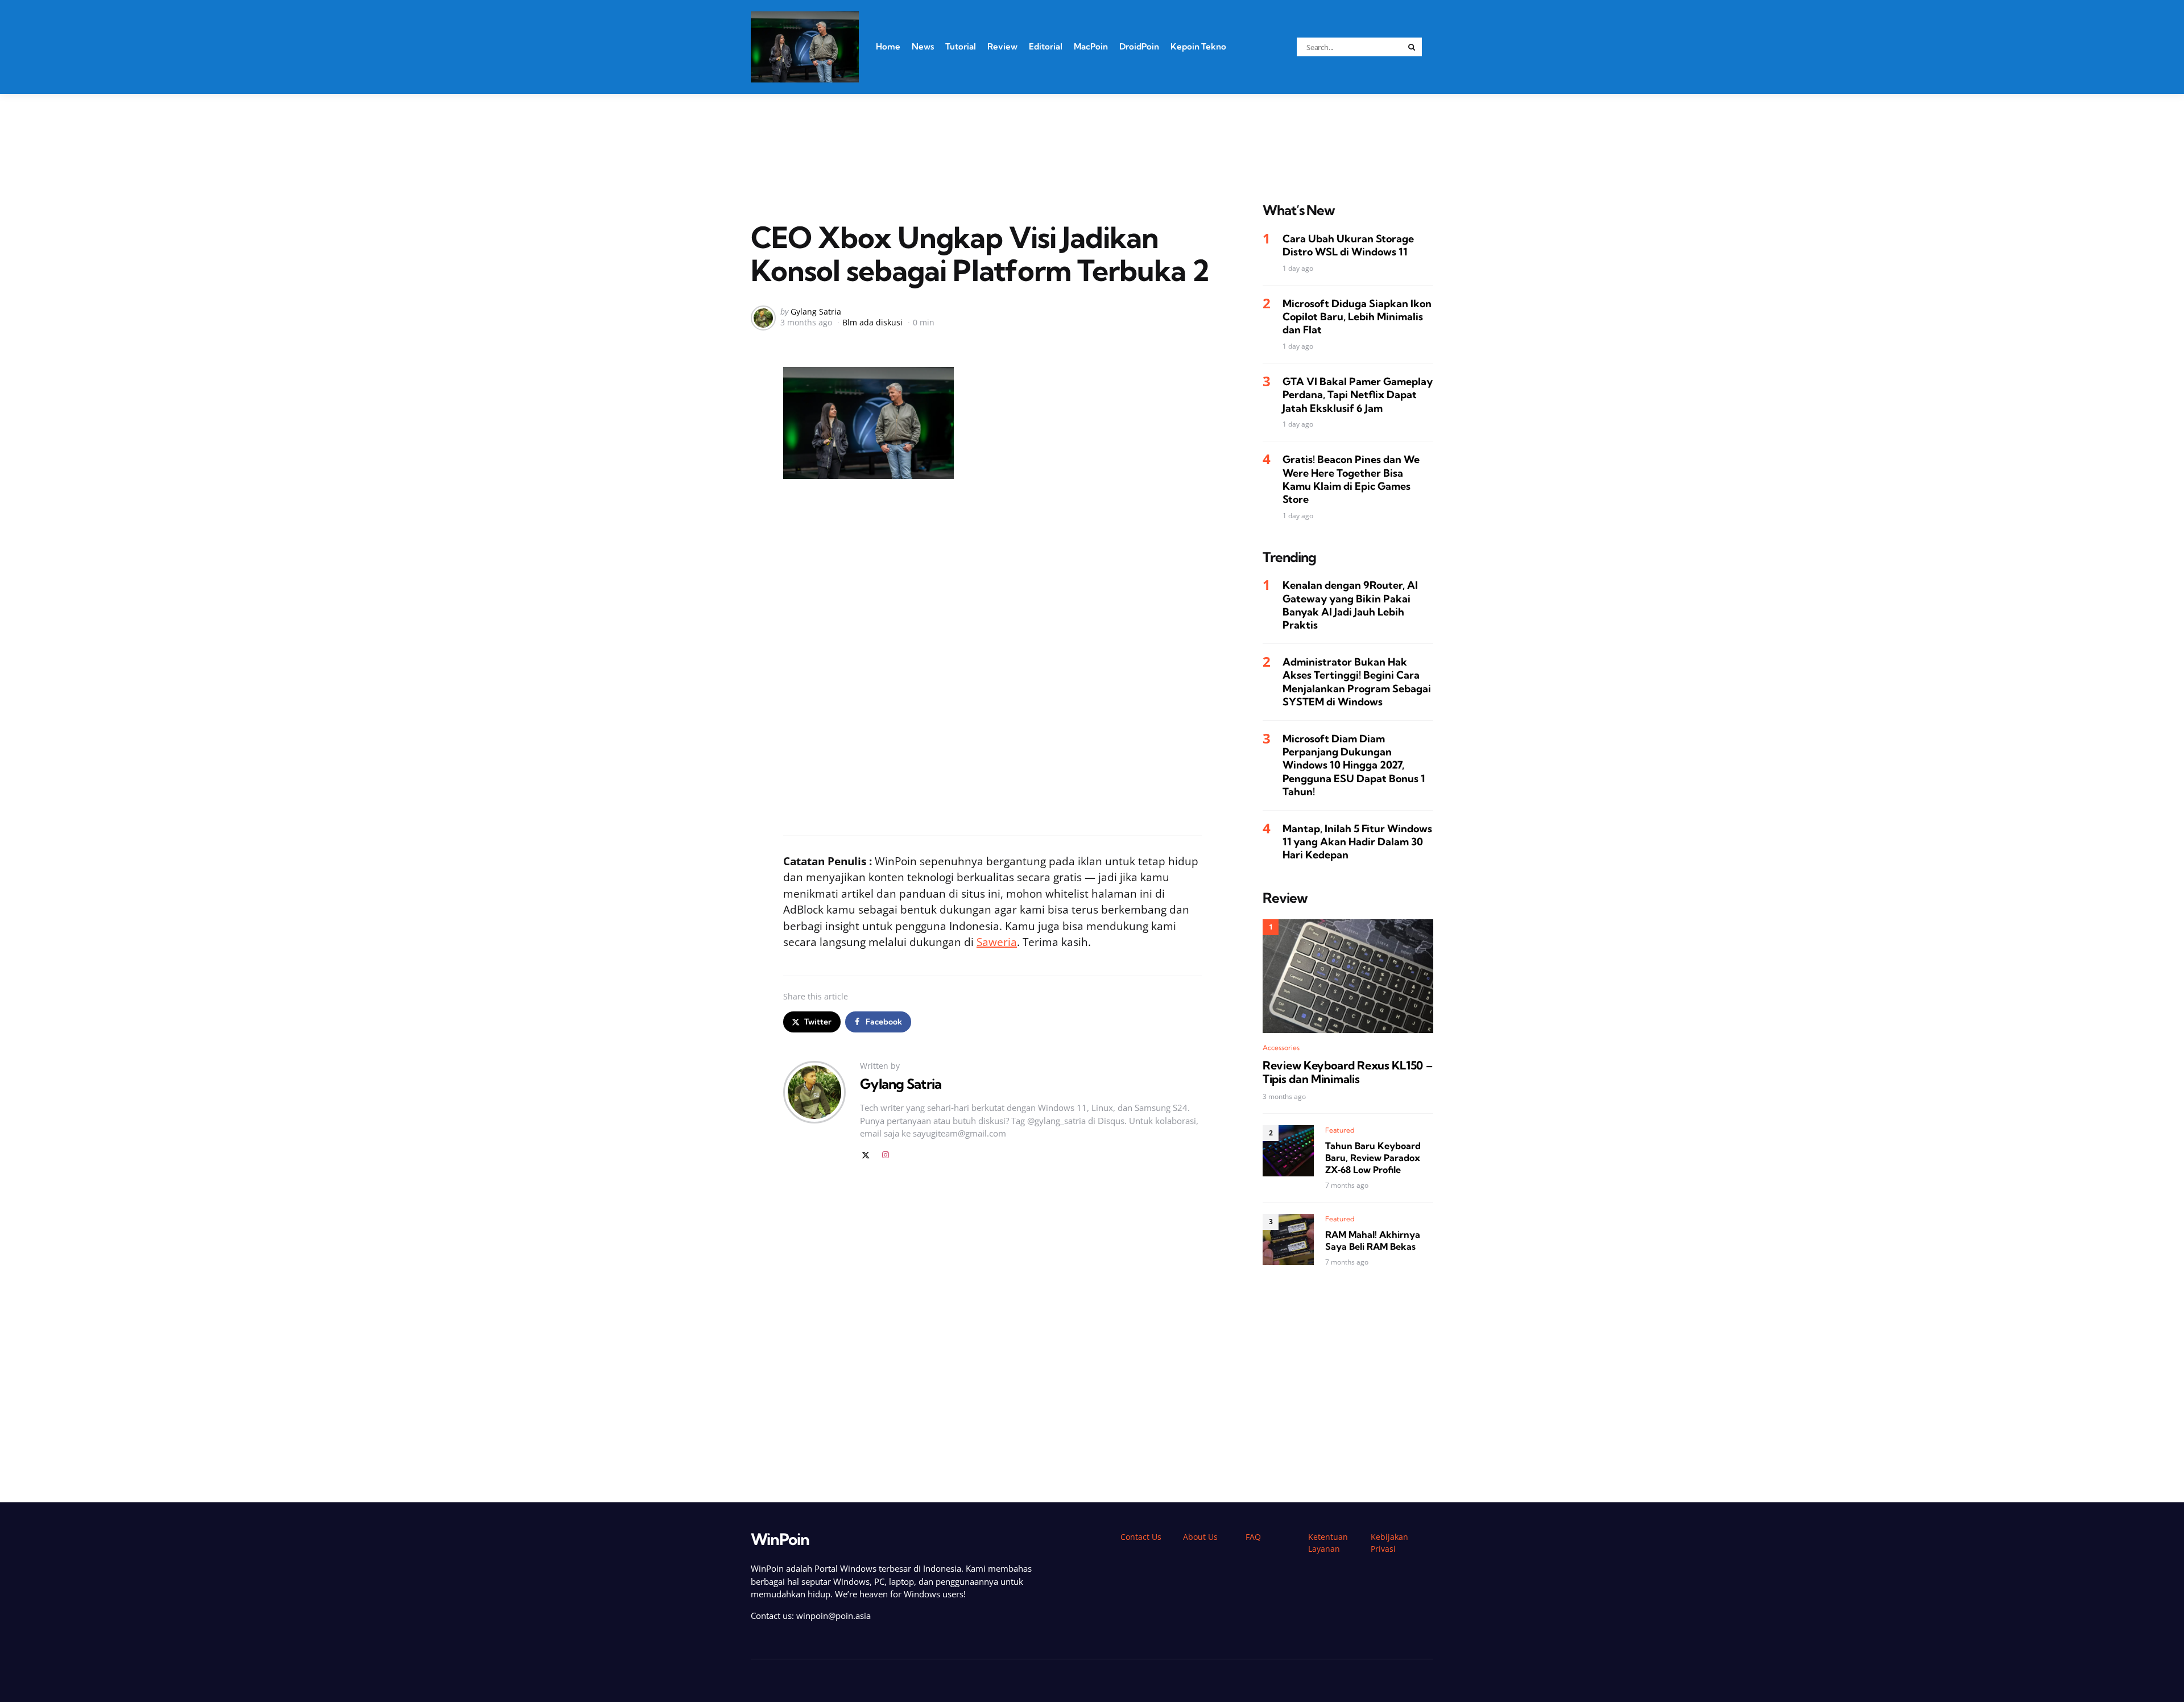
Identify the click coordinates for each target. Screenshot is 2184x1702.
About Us (1200, 1537)
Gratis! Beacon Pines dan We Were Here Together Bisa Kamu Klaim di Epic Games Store (1351, 479)
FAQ (1253, 1537)
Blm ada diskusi (872, 322)
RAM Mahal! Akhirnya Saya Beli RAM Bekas (1373, 1240)
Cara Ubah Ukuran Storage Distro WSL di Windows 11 (1348, 245)
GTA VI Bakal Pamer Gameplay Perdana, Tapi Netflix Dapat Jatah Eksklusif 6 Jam (1358, 395)
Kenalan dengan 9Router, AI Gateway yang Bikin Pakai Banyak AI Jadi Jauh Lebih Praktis (1350, 605)
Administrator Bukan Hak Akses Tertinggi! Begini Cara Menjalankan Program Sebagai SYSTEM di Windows (1357, 682)
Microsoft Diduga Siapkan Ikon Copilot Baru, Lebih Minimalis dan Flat (1357, 316)
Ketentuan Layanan (1328, 1543)
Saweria (997, 942)
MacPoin (1091, 46)
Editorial (1046, 46)
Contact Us (1141, 1537)
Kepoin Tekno (1198, 46)
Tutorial (961, 46)
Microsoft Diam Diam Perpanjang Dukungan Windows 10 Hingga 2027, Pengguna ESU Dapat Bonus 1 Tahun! (1354, 765)
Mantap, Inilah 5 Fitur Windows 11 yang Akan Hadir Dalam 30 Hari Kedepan (1357, 841)
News (923, 46)
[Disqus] (992, 1332)
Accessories (1281, 1047)
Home (888, 46)
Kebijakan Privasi (1389, 1543)
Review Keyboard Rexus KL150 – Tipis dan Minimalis (1347, 1072)
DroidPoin (1139, 46)
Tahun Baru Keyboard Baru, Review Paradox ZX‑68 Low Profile (1373, 1158)
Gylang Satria (816, 311)
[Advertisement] (1092, 134)
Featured (1340, 1130)
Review (1002, 46)
